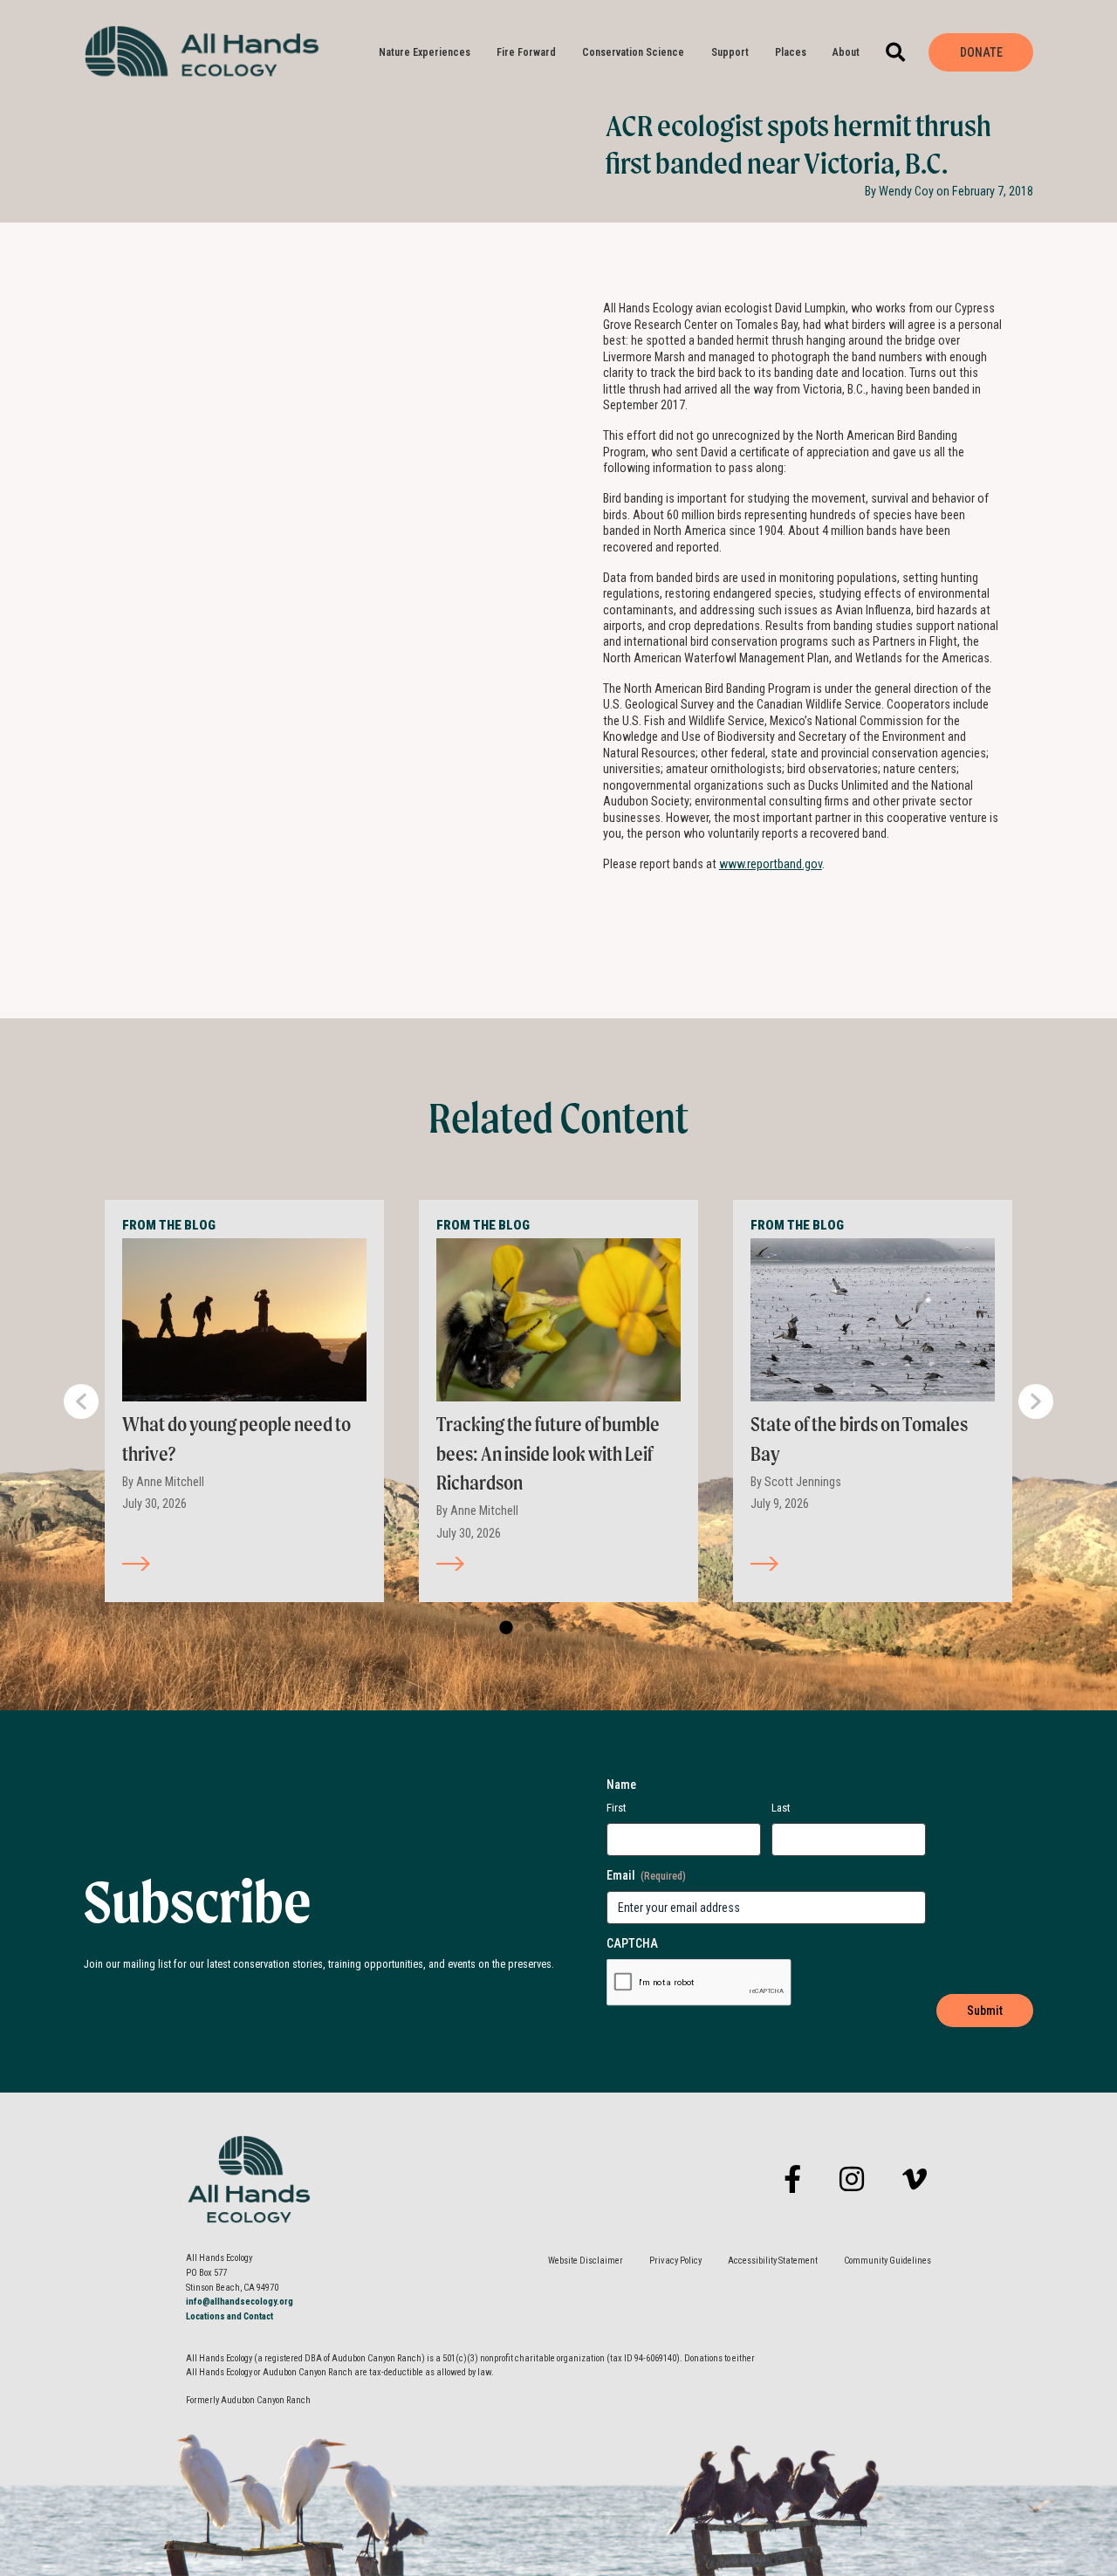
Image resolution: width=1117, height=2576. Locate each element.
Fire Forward (526, 52)
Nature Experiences (425, 52)
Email (646, 1875)
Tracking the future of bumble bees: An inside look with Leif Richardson (548, 1453)
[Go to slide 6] (609, 1628)
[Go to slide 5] (588, 1628)
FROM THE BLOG (169, 1225)
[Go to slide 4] (567, 1628)
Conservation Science (633, 52)
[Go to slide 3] (546, 1628)
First (617, 1808)
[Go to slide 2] (525, 1628)
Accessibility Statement (773, 2261)
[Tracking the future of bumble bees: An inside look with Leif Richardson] (558, 1320)
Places (791, 52)
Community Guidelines (887, 2261)
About (846, 52)
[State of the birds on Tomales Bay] (873, 1320)
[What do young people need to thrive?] (244, 1320)
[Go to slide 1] (504, 1628)
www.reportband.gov (771, 864)
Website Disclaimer (586, 2261)
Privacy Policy (675, 2261)
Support (730, 52)
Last (781, 1808)
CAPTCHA (632, 1943)
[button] (896, 53)
